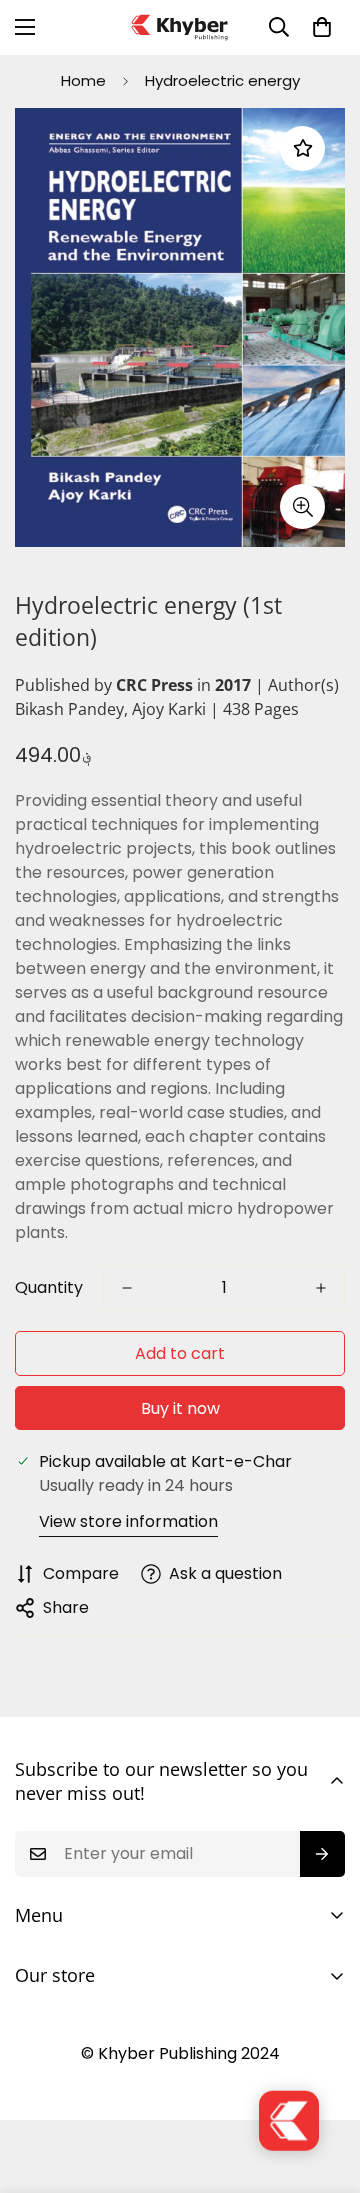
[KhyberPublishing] (180, 27)
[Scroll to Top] (324, 2087)
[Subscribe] (322, 1854)
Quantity (49, 1287)
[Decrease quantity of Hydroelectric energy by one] (127, 1288)
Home (83, 80)
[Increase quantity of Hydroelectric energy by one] (321, 1288)
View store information (128, 1521)
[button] (322, 27)
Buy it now (180, 1408)
